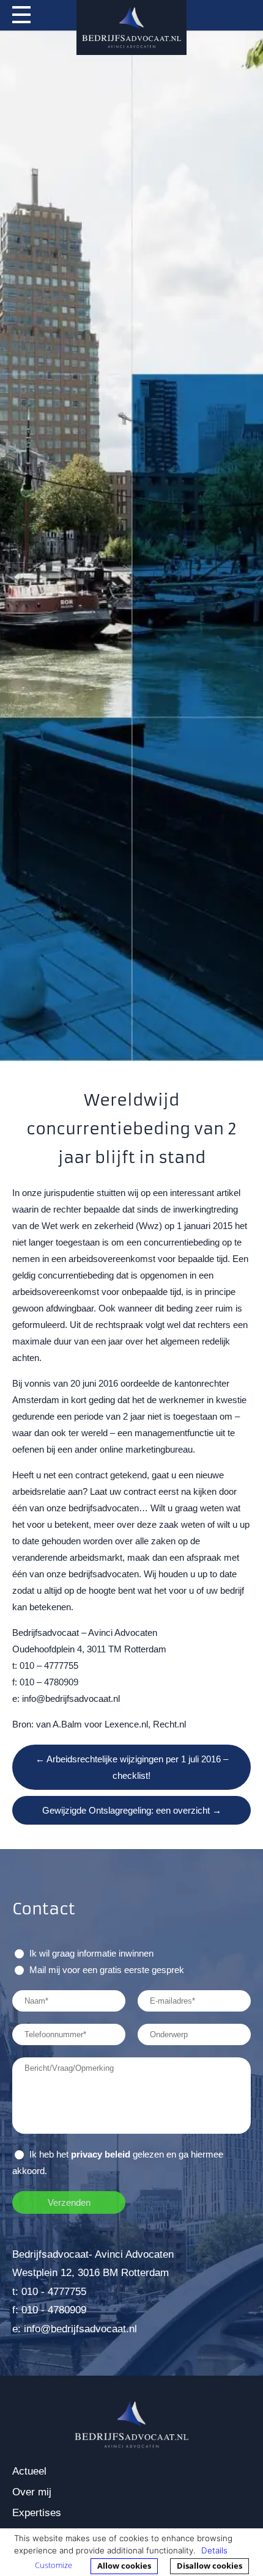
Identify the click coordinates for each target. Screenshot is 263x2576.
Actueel (29, 2471)
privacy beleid (101, 2154)
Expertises (37, 2513)
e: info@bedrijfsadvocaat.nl (75, 2329)
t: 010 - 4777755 (49, 2292)
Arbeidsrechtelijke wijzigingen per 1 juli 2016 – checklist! (132, 1767)
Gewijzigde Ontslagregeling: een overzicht (132, 1810)
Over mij (32, 2492)
